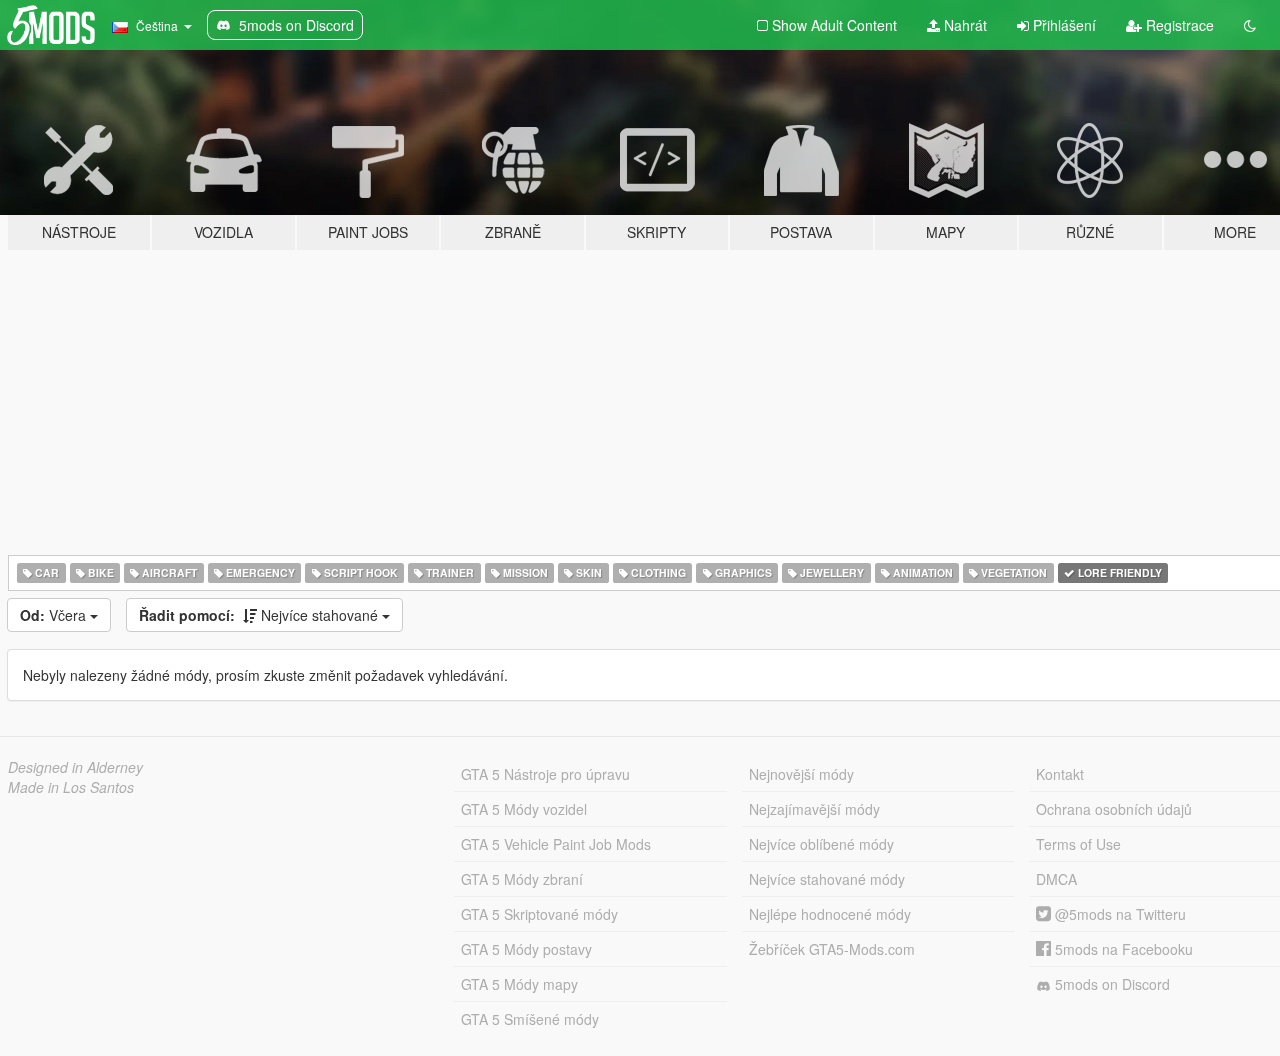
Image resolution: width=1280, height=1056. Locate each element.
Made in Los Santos (71, 787)
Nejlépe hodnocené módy (830, 914)
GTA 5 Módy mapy (519, 984)
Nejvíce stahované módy (827, 879)
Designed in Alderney (75, 767)
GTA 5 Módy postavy (526, 949)
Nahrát (963, 25)
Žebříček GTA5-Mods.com (832, 949)
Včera (55, 615)
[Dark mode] (1250, 25)
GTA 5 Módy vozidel (524, 809)
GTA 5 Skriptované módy (539, 914)
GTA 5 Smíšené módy (530, 1019)
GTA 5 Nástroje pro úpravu (545, 774)
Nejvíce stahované (260, 615)
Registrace (1178, 25)
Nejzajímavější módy (814, 809)
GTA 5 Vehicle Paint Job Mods (556, 844)
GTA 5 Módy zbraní (522, 879)
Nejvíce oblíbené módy (821, 844)
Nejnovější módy (801, 774)
